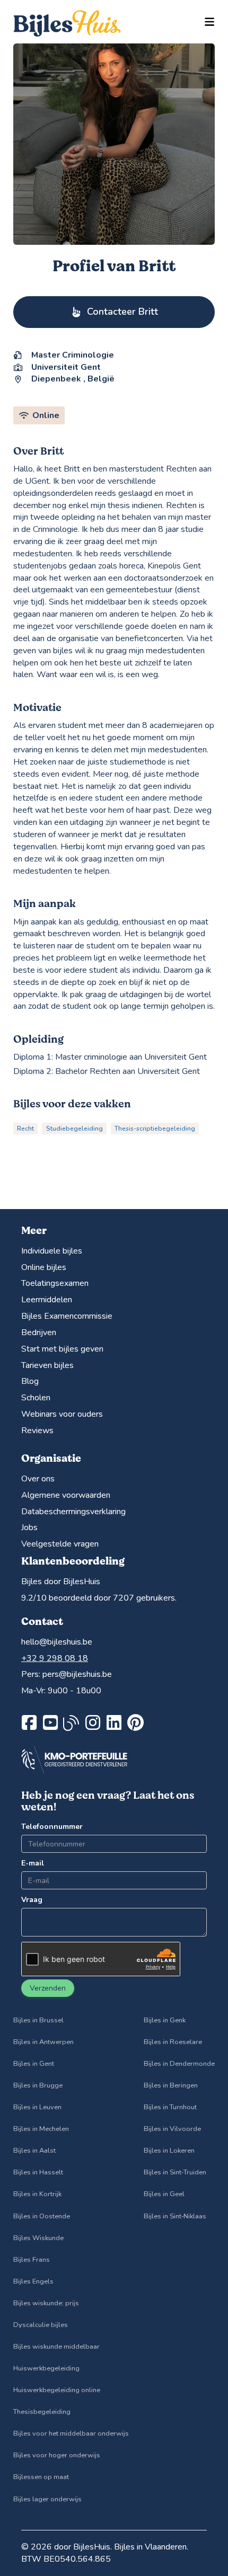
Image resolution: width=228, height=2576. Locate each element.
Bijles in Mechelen (41, 2129)
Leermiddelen (47, 1300)
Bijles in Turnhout (170, 2107)
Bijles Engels (33, 2281)
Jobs (29, 1527)
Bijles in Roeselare (173, 2042)
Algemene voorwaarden (66, 1495)
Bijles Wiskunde (38, 2238)
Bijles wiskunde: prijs (46, 2303)
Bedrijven (39, 1333)
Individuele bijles (52, 1251)
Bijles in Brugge (38, 2085)
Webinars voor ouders (62, 1414)
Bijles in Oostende (42, 2216)
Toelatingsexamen (55, 1283)
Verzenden (48, 1988)
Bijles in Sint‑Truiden (175, 2172)
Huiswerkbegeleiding (46, 2368)
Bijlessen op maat (41, 2477)
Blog (30, 1381)
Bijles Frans (32, 2260)
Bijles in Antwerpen (43, 2042)
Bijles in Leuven (37, 2107)
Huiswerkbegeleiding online (57, 2390)
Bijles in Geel (164, 2194)
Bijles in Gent (34, 2064)
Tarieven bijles (47, 1365)
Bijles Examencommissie (67, 1316)
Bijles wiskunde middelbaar (56, 2347)
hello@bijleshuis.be (57, 1642)
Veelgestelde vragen (60, 1544)
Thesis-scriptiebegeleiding (155, 1129)
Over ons (38, 1479)
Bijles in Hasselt (38, 2172)
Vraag (32, 1900)
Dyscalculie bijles (41, 2325)
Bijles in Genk (165, 2020)
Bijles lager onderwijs (47, 2499)
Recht (25, 1129)
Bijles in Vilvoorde (172, 2129)
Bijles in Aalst (34, 2151)
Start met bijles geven (62, 1349)
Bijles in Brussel (38, 2020)
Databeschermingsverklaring (73, 1512)
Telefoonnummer (52, 1827)
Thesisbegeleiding (42, 2412)
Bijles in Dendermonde (179, 2064)
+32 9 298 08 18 (55, 1658)
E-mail (33, 1863)
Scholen (36, 1398)
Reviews (37, 1431)
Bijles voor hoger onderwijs (57, 2455)
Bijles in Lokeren (169, 2151)
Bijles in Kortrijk (37, 2194)
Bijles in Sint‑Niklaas (175, 2216)
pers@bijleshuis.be (77, 1674)
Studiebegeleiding (74, 1129)
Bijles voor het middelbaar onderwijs (71, 2433)
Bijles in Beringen (171, 2085)
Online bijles (44, 1267)
